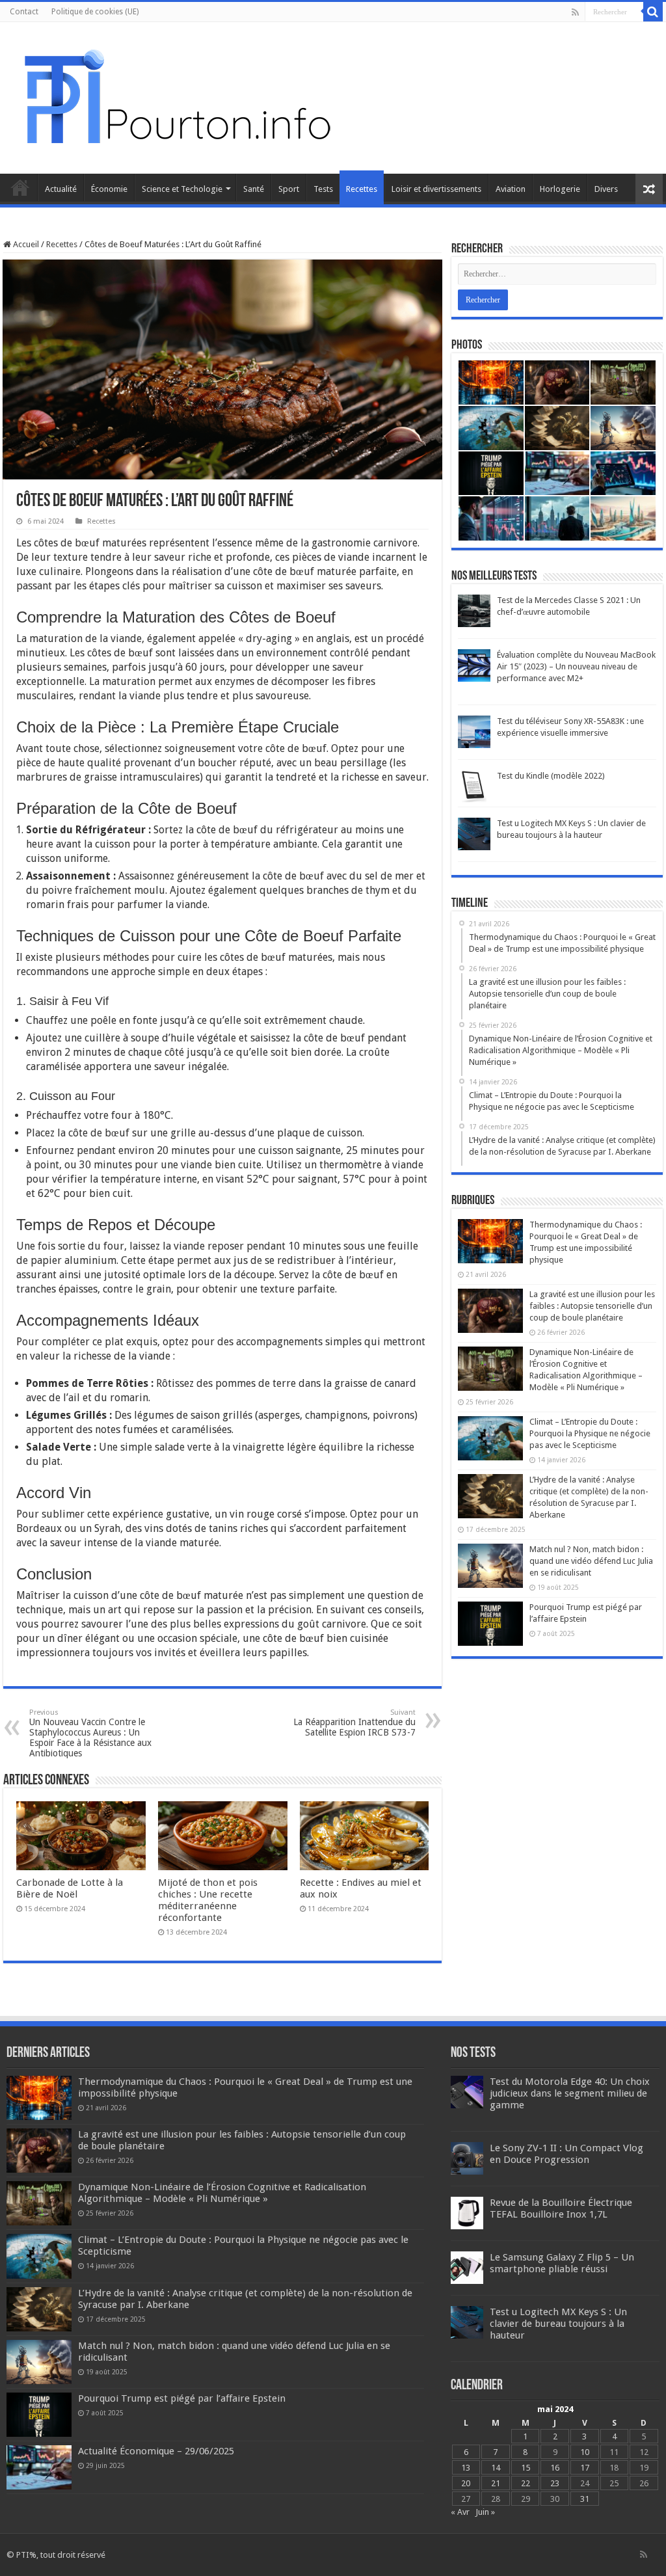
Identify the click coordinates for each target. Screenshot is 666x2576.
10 (585, 2452)
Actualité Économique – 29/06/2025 (156, 2451)
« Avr (460, 2512)
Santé (254, 189)
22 (526, 2483)
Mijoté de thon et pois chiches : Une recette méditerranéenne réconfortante (208, 1900)
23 (555, 2483)
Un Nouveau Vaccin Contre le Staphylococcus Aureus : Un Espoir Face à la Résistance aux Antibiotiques (90, 1733)
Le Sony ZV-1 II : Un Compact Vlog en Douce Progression (566, 2154)
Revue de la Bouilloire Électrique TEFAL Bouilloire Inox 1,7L (561, 2208)
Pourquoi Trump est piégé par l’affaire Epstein (182, 2398)
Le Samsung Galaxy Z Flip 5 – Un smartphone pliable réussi (562, 2263)
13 (466, 2468)
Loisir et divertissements (436, 189)
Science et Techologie (182, 189)
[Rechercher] (653, 12)
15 (526, 2468)
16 (555, 2468)
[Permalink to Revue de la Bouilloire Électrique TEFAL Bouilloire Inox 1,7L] (467, 2212)
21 (496, 2483)
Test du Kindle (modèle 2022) (551, 776)
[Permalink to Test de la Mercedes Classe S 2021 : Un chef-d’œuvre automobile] (474, 610)
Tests (323, 189)
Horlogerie (560, 189)
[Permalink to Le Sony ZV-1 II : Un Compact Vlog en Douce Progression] (467, 2157)
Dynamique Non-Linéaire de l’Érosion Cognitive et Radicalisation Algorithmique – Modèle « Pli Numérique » (222, 2193)
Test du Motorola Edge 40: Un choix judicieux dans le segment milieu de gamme (570, 2093)
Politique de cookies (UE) (95, 12)
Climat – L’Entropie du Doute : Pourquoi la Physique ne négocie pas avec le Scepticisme (590, 1433)
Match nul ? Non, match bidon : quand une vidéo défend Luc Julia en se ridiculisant (591, 1561)
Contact (24, 12)
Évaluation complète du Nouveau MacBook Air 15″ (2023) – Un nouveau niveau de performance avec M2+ (576, 666)
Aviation (511, 189)
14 (496, 2468)
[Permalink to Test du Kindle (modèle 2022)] (474, 786)
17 (585, 2468)
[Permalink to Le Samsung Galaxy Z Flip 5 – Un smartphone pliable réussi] (467, 2267)
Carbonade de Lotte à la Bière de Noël (70, 1888)
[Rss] (575, 12)
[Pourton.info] (176, 96)
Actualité (61, 189)
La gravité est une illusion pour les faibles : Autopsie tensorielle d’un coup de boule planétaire (592, 1306)
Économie (109, 189)
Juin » (485, 2512)
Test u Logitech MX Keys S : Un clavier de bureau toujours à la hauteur (558, 2324)
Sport (289, 189)
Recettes (362, 189)
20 (466, 2483)
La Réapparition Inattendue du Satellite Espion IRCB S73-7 (354, 1723)
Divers (606, 189)
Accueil (20, 187)
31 (585, 2499)
